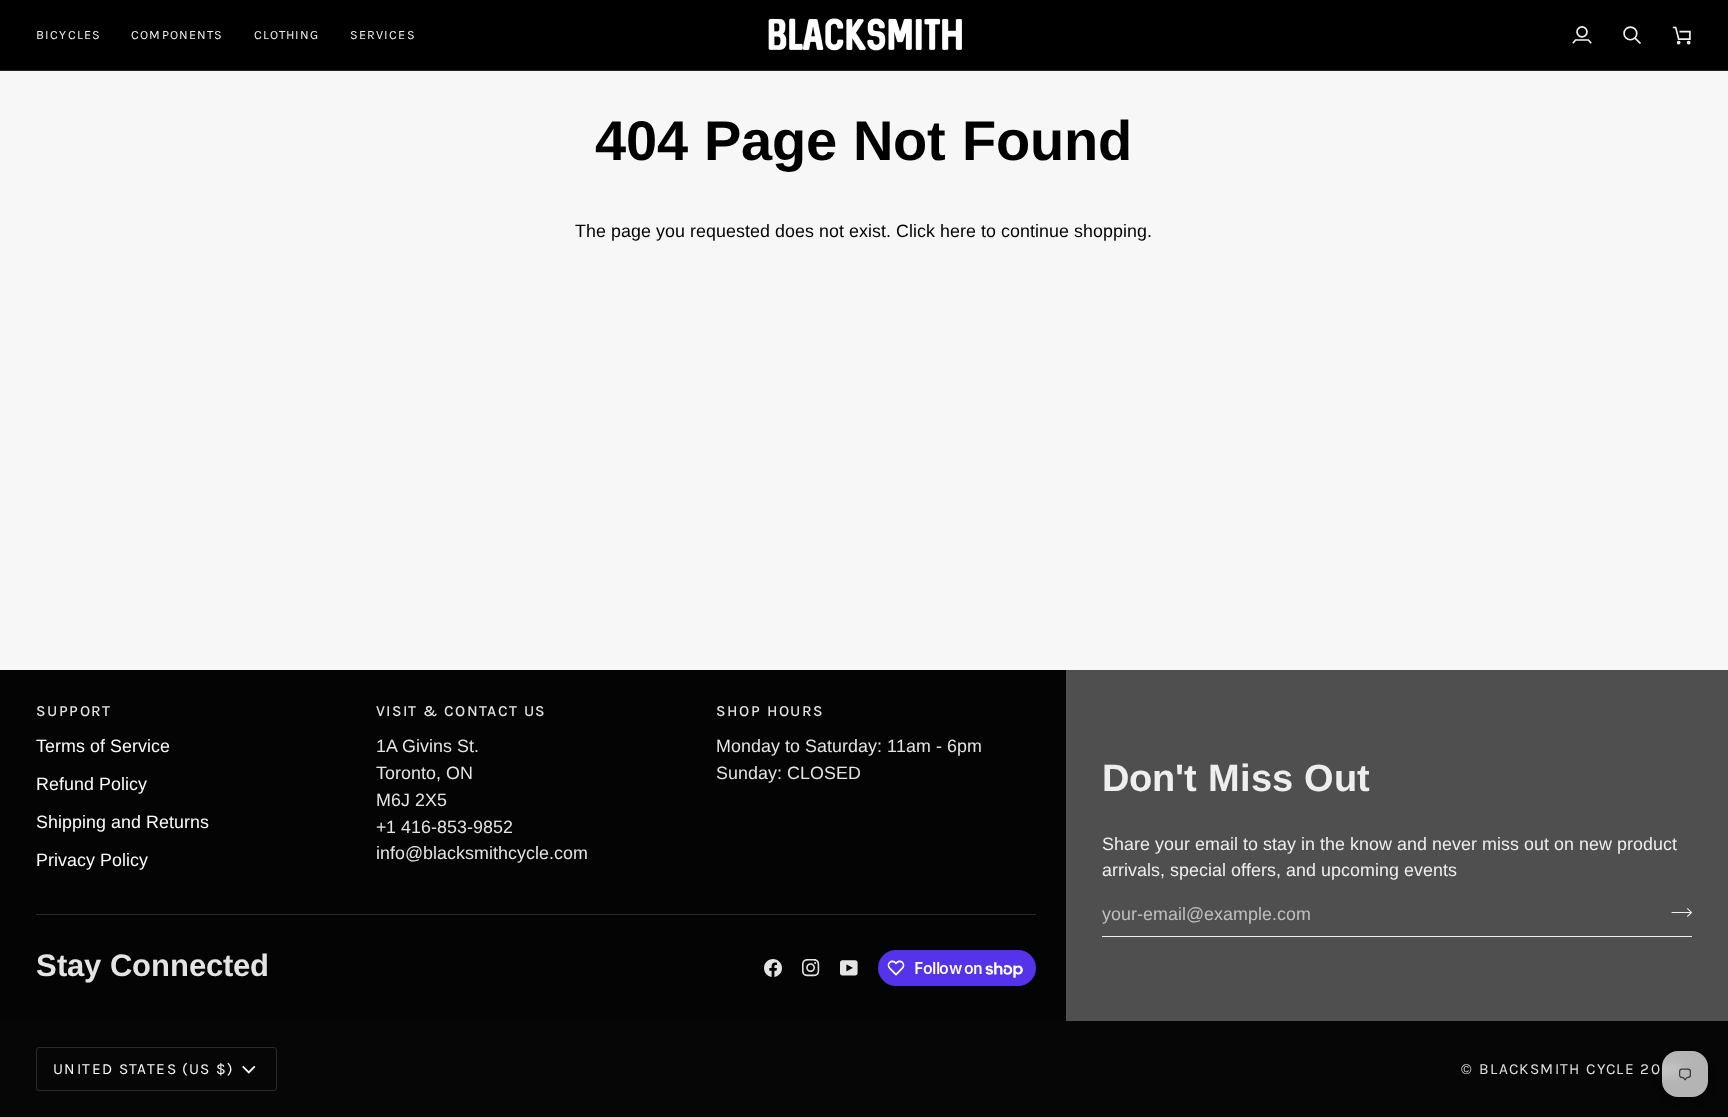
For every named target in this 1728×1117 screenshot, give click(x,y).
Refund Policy (91, 784)
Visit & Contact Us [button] (461, 711)
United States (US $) (143, 1069)
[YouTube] (849, 968)
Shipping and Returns (122, 822)
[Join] (1675, 912)
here (958, 231)
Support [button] (74, 711)
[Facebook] (773, 968)
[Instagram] (811, 968)
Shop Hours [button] (770, 711)
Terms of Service (103, 746)
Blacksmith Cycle (1557, 1069)
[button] (76, 35)
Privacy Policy (92, 860)
